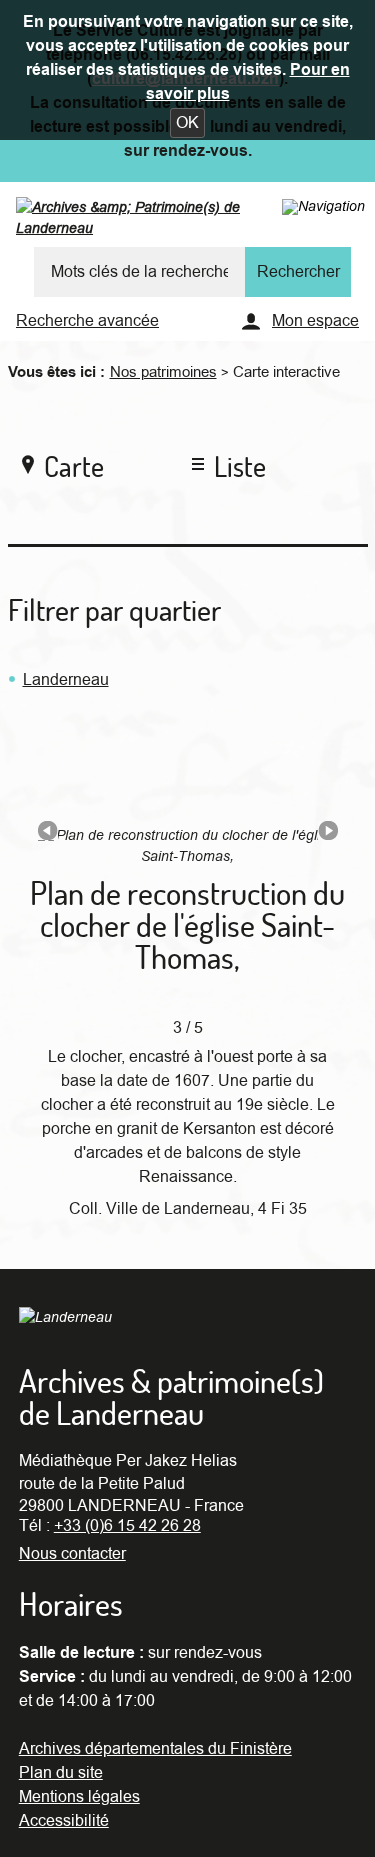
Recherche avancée (87, 321)
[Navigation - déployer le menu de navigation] (323, 206)
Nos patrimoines (163, 372)
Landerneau (66, 680)
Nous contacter (72, 1554)
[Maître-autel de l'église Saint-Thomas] (328, 835)
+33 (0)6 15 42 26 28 (127, 1526)
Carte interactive (286, 372)
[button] (187, 123)
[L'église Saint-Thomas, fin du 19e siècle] (48, 835)
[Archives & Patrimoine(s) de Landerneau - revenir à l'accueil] (168, 222)
